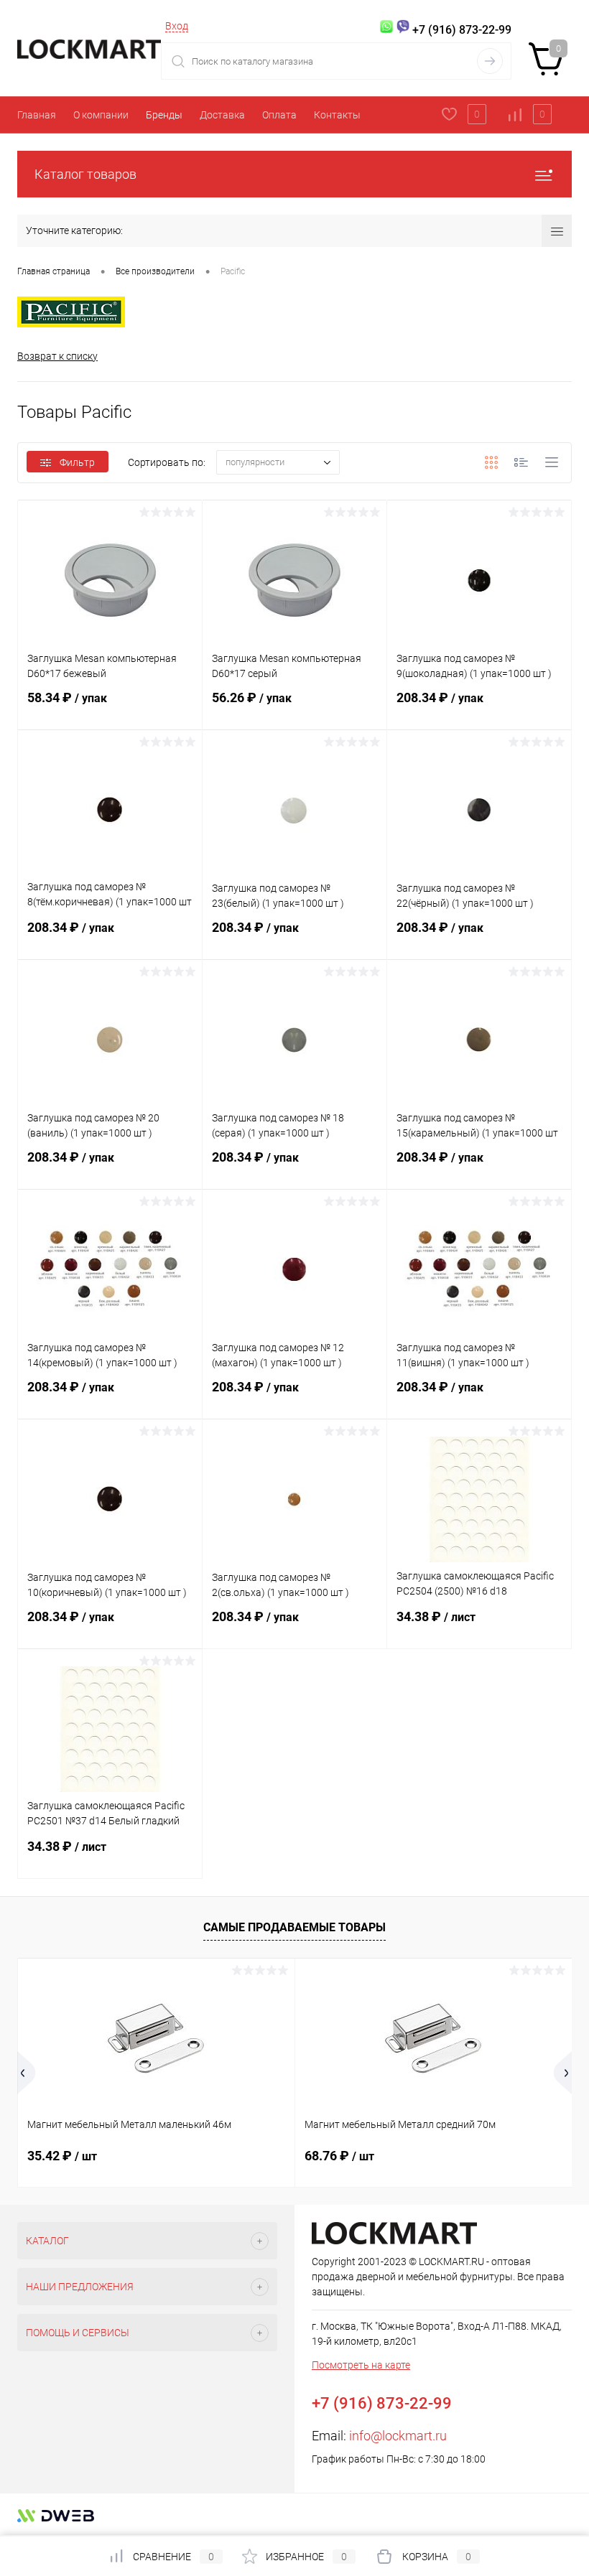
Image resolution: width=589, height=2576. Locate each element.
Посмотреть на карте (361, 2365)
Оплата (279, 115)
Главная (37, 115)
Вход (177, 26)
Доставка (222, 115)
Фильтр (77, 462)
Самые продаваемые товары (294, 1927)
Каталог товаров (85, 174)
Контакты (337, 115)
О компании (101, 115)
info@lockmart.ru (398, 2436)
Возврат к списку (57, 356)
